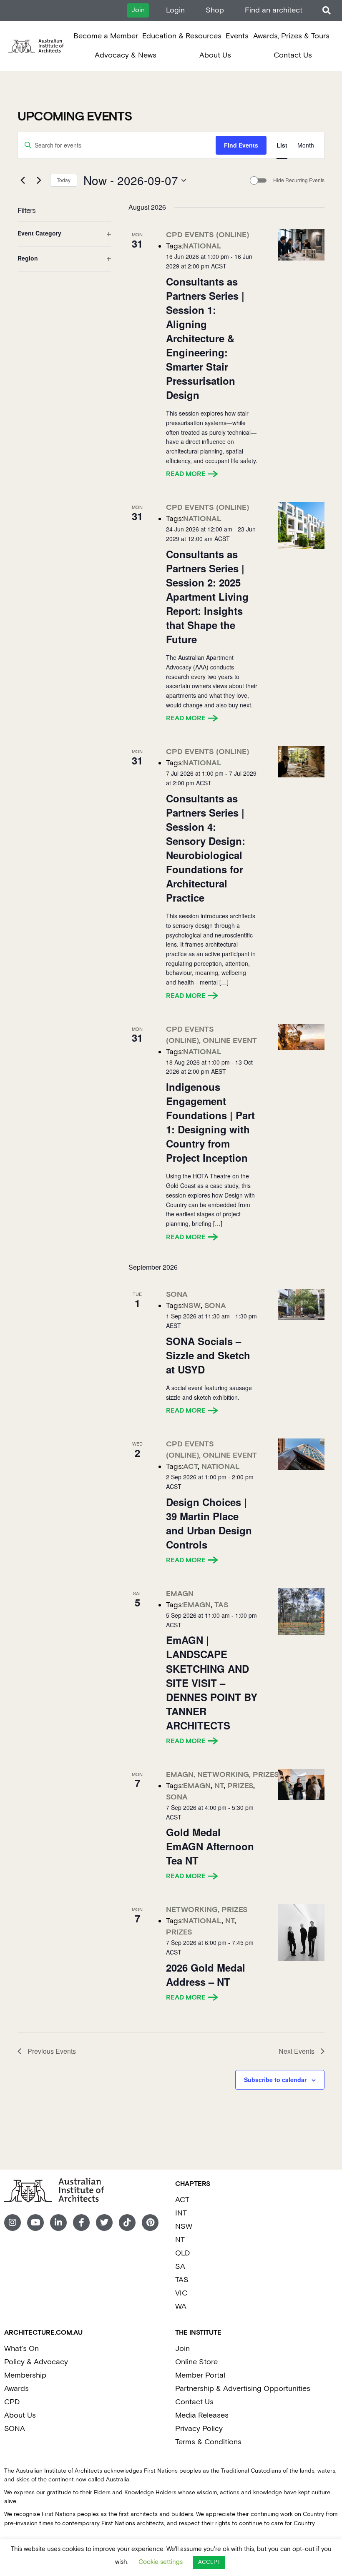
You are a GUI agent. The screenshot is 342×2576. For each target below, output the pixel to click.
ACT (182, 2200)
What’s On (21, 2349)
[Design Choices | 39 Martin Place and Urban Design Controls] (301, 1454)
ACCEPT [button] (209, 2562)
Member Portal (200, 2375)
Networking (223, 1775)
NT (180, 2240)
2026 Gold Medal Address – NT (206, 1975)
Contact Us (293, 55)
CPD (12, 2402)
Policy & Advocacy (36, 2362)
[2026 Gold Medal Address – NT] (301, 1932)
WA (181, 2307)
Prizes (266, 1775)
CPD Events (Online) (207, 235)
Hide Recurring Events (299, 180)
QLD (182, 2253)
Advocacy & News (126, 55)
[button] (326, 11)
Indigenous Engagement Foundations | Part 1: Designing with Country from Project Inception (210, 1122)
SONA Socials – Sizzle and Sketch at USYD (208, 1355)
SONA (177, 1294)
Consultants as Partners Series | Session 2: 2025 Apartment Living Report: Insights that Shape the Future (207, 596)
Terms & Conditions (208, 2442)
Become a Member (106, 36)
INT (181, 2213)
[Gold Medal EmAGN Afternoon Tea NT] (301, 1785)
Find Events (241, 145)
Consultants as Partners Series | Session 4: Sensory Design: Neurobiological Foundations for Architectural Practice (206, 848)
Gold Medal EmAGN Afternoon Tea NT (210, 1846)
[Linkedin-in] (58, 2223)
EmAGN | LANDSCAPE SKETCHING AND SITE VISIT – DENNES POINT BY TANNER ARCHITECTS (212, 1682)
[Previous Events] (23, 180)
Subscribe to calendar (275, 2080)
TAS (182, 2280)
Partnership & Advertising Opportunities (243, 2389)
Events (237, 36)
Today (64, 180)
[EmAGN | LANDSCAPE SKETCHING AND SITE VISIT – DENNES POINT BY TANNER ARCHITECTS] (301, 1612)
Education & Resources (182, 36)
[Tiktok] (127, 2223)
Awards (16, 2389)
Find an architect (274, 10)
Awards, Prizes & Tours (291, 36)
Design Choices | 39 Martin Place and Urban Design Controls (209, 1523)
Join (182, 2349)
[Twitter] (104, 2223)
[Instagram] (13, 2223)
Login (175, 10)
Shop (215, 10)
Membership (25, 2375)
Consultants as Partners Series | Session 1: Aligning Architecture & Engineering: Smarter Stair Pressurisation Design (205, 338)
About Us (215, 55)
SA (180, 2267)
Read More (186, 474)
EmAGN (180, 1594)
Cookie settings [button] (161, 2562)
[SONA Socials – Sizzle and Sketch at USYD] (301, 1304)
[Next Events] (39, 180)
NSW (184, 2226)
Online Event (230, 1041)
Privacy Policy (199, 2429)
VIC (181, 2293)
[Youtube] (35, 2223)
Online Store (196, 2362)
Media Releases (202, 2415)
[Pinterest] (150, 2223)
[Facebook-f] (81, 2223)
